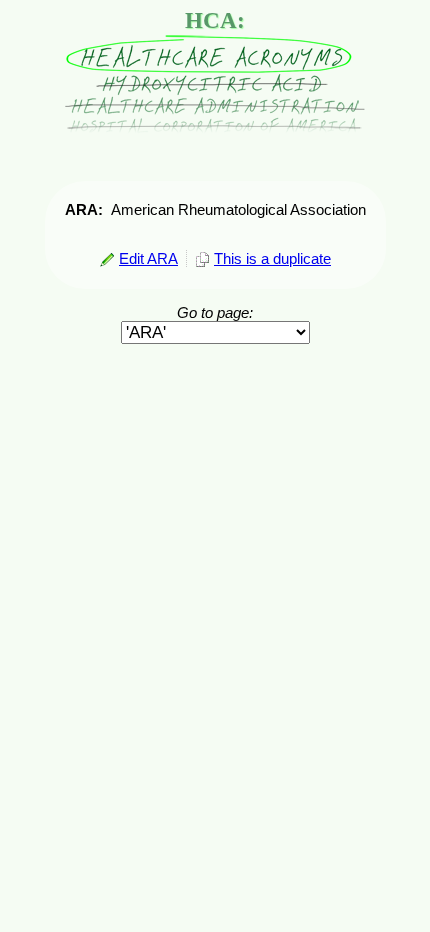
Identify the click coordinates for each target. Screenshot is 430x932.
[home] (215, 128)
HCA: (215, 20)
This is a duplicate (272, 258)
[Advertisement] (215, 391)
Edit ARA (148, 258)
